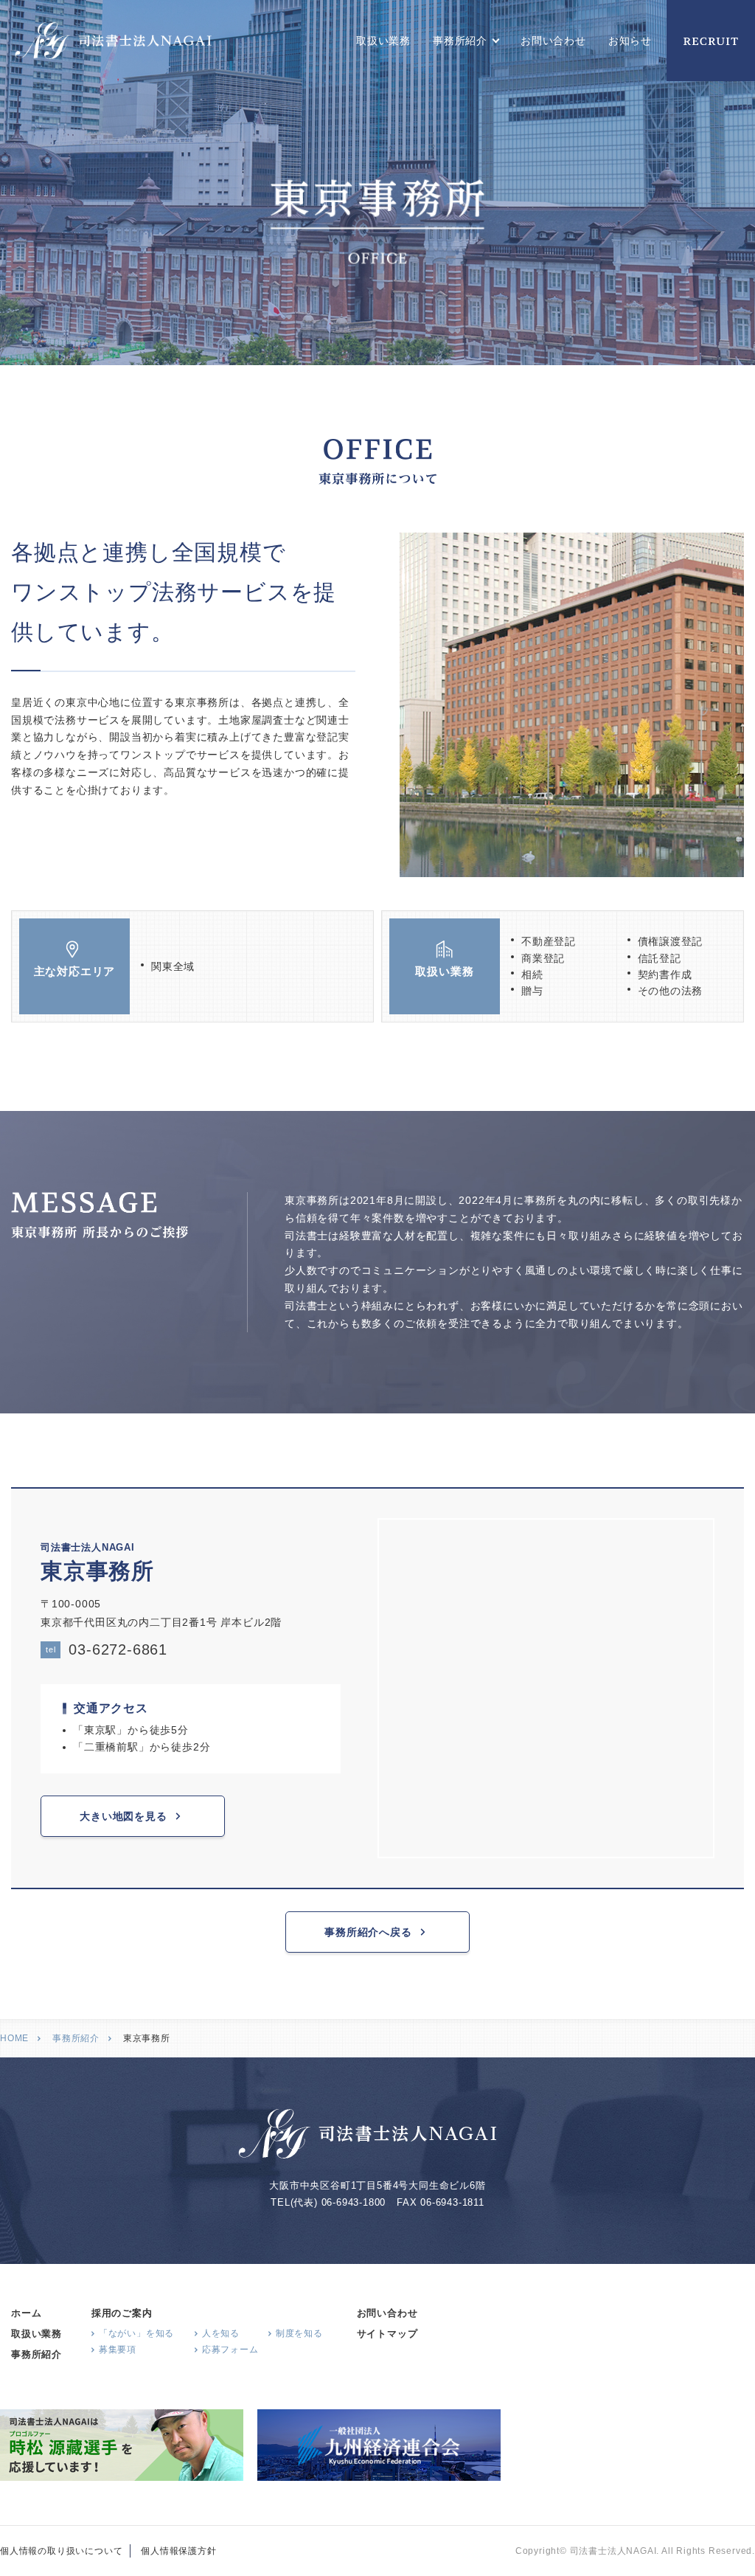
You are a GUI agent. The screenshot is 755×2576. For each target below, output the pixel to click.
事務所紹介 (76, 2038)
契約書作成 (665, 974)
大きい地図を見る (123, 1816)
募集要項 (118, 2350)
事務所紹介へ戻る (368, 1932)
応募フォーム (230, 2350)
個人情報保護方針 (178, 2551)
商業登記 (543, 958)
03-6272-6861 (107, 1649)
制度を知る (299, 2333)
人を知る (221, 2333)
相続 (532, 974)
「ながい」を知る (136, 2333)
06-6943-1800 (354, 2202)
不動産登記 (549, 941)
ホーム (26, 2313)
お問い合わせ (553, 41)
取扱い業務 (383, 41)
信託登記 (660, 958)
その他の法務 (671, 991)
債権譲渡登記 (671, 941)
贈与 (532, 991)
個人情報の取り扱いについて (61, 2551)
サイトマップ (387, 2334)
